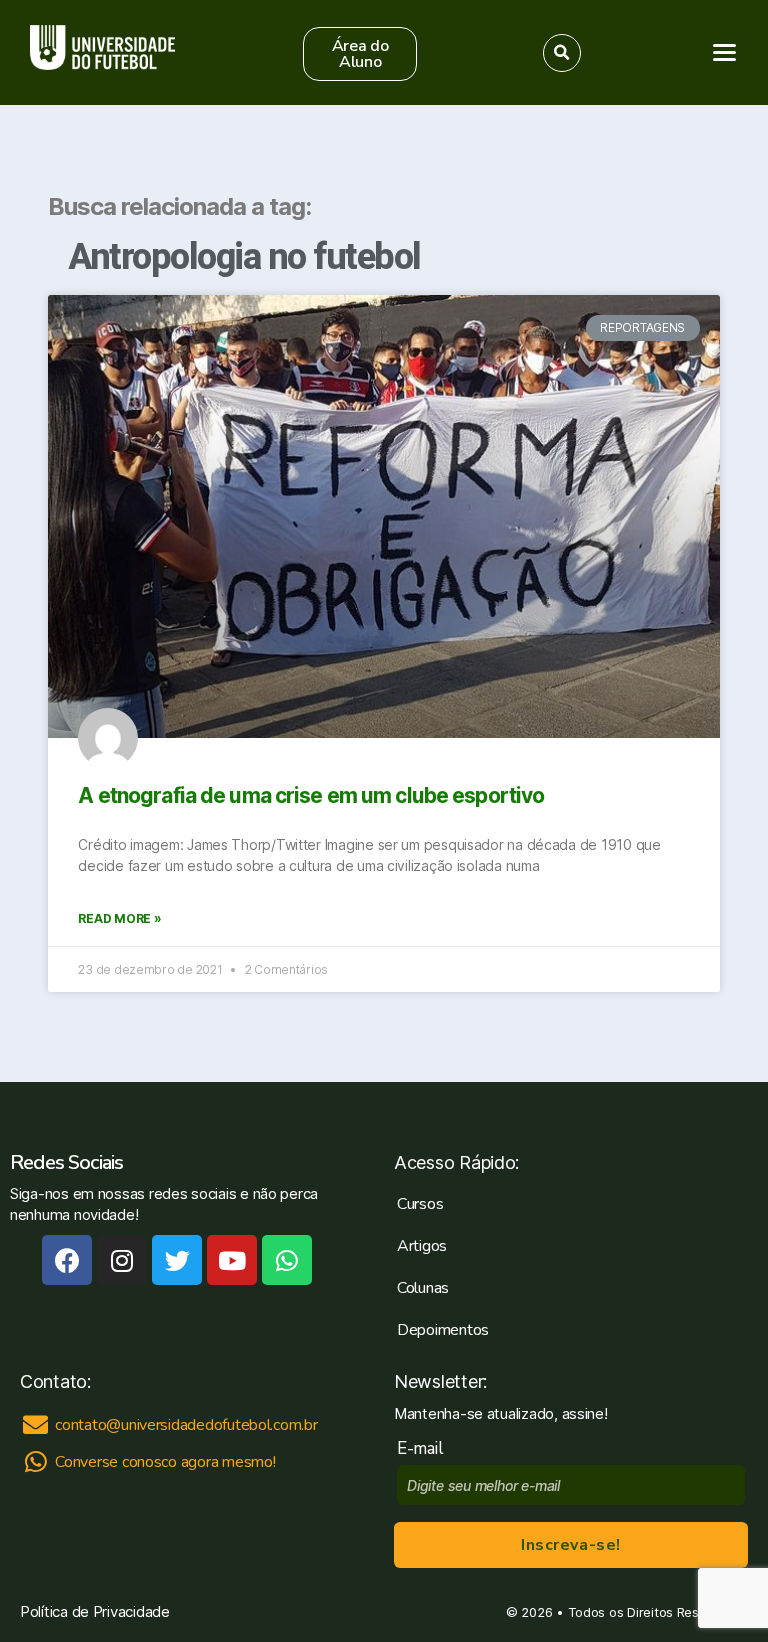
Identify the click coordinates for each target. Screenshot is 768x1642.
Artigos (422, 1246)
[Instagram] (122, 1260)
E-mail (424, 1448)
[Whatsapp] (287, 1260)
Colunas (423, 1288)
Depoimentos (443, 1330)
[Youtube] (232, 1260)
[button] (360, 54)
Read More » (119, 918)
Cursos (420, 1204)
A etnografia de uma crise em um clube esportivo (311, 795)
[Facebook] (67, 1260)
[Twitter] (177, 1260)
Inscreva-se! (570, 1545)
